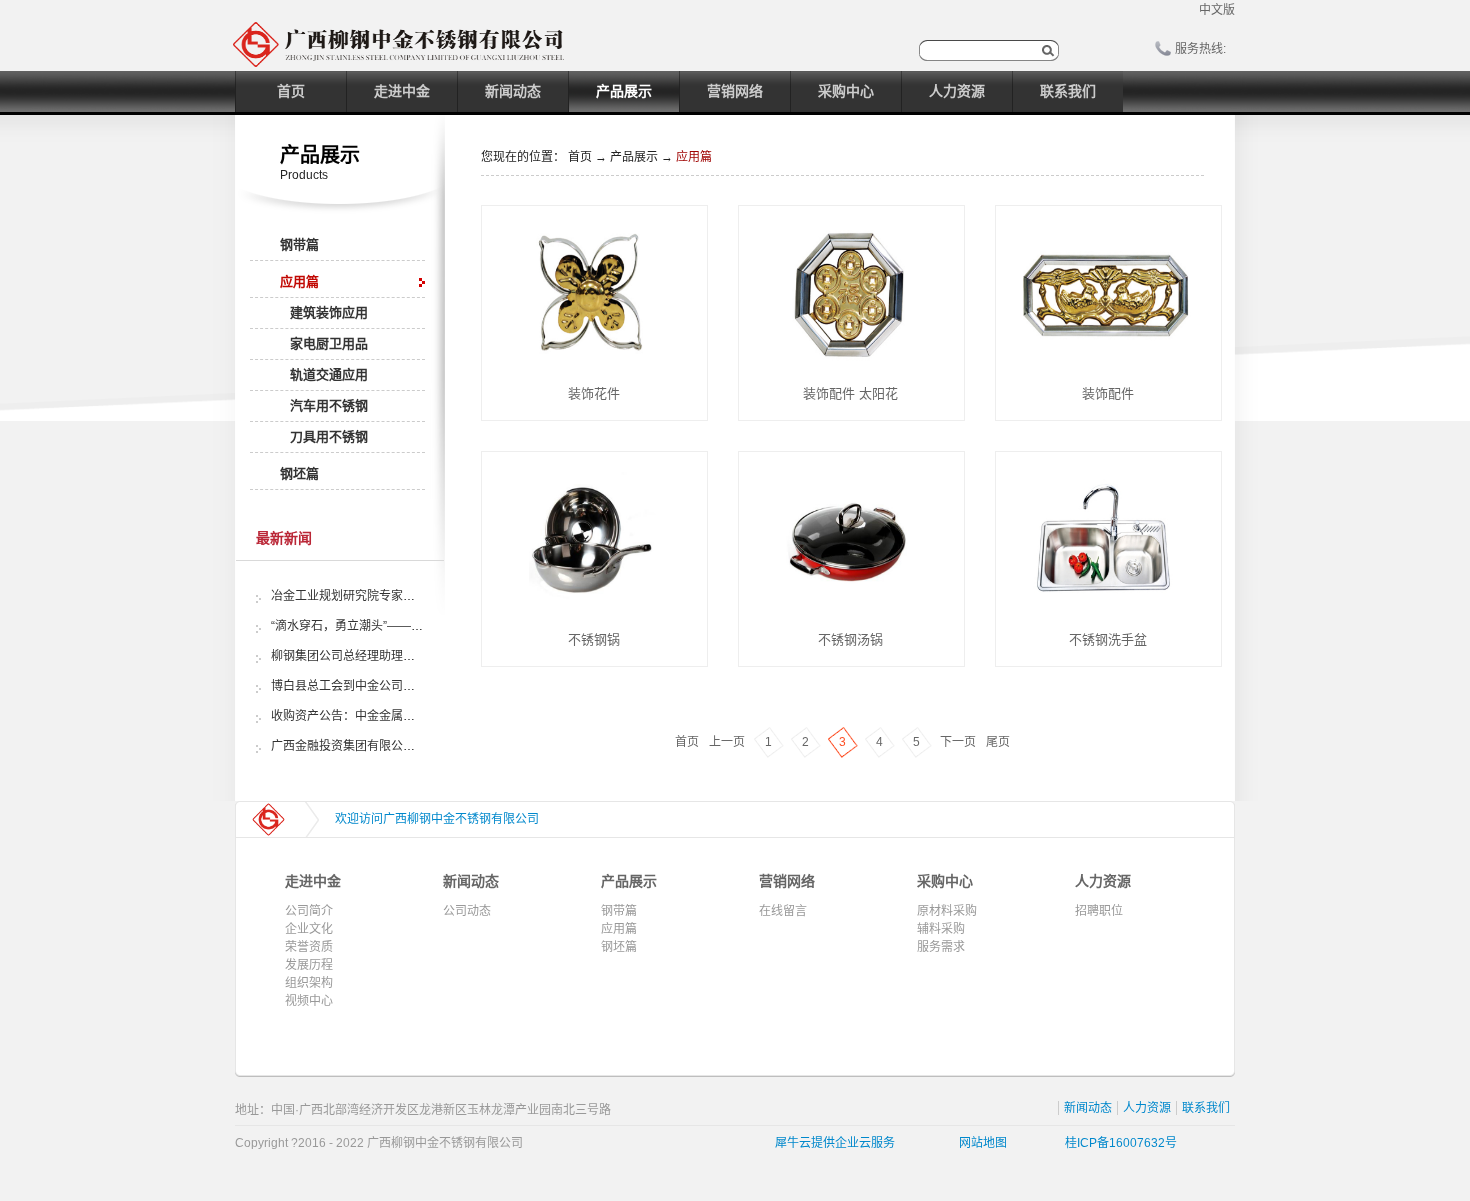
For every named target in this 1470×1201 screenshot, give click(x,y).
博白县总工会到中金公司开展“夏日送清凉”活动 (395, 686)
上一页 (727, 742)
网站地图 (980, 1143)
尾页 (998, 742)
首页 (291, 91)
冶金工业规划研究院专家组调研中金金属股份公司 (403, 596)
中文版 (1217, 10)
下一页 (958, 742)
